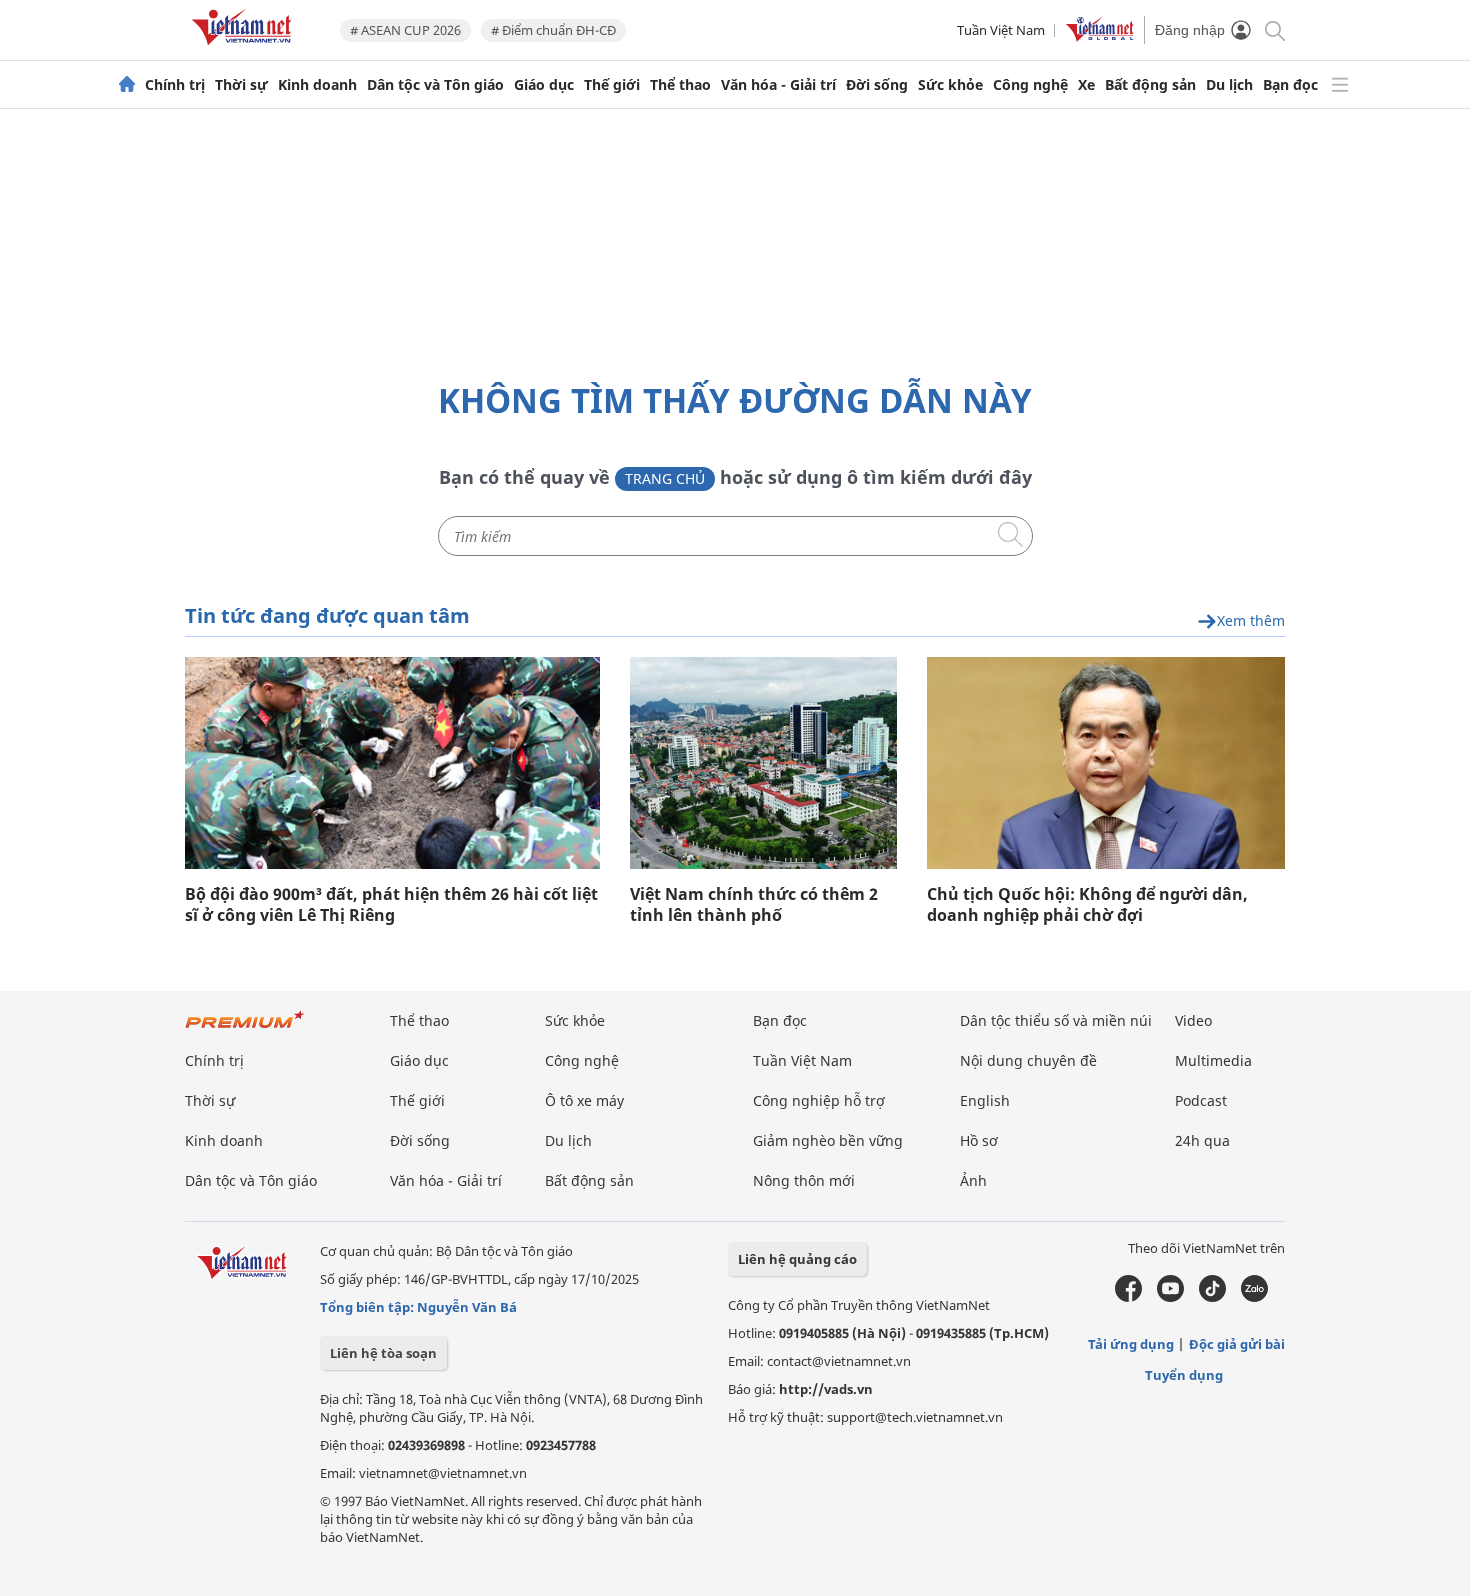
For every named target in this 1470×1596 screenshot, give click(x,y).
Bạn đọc (1290, 85)
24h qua (1202, 1140)
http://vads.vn (826, 1389)
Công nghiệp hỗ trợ (819, 1100)
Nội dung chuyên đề (1028, 1060)
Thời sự (241, 85)
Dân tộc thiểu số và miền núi (1056, 1020)
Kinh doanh (317, 85)
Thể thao (680, 85)
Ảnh (973, 1180)
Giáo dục (544, 85)
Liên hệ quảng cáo (797, 1259)
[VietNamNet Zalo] (1254, 1297)
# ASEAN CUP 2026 (405, 30)
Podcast (1201, 1100)
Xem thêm (1251, 621)
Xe (1086, 85)
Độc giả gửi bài (1237, 1344)
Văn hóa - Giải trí (778, 85)
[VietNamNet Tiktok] (1212, 1297)
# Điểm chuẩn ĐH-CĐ (553, 30)
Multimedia (1213, 1060)
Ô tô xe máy (584, 1100)
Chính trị (175, 85)
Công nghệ (1030, 85)
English (985, 1100)
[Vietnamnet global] (1100, 37)
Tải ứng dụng (1131, 1344)
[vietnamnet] (245, 48)
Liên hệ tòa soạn (383, 1353)
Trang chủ (665, 478)
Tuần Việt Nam (1001, 30)
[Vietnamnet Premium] (245, 1029)
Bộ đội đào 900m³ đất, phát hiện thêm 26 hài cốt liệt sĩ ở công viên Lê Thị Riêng (391, 905)
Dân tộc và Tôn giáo (435, 85)
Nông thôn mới (804, 1180)
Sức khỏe (950, 85)
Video (1193, 1020)
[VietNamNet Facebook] (1128, 1297)
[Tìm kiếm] (1273, 29)
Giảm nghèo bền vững (828, 1140)
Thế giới (612, 85)
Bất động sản (1150, 85)
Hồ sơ (979, 1140)
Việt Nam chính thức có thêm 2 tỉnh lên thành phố (754, 905)
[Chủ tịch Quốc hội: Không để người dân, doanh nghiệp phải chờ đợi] (1106, 763)
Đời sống (877, 85)
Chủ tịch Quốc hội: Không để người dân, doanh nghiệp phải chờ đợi (1087, 905)
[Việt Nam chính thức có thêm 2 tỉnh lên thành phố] (763, 763)
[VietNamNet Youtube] (1170, 1297)
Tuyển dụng (1184, 1375)
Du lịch (1229, 85)
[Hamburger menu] (1340, 85)
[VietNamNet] (127, 85)
